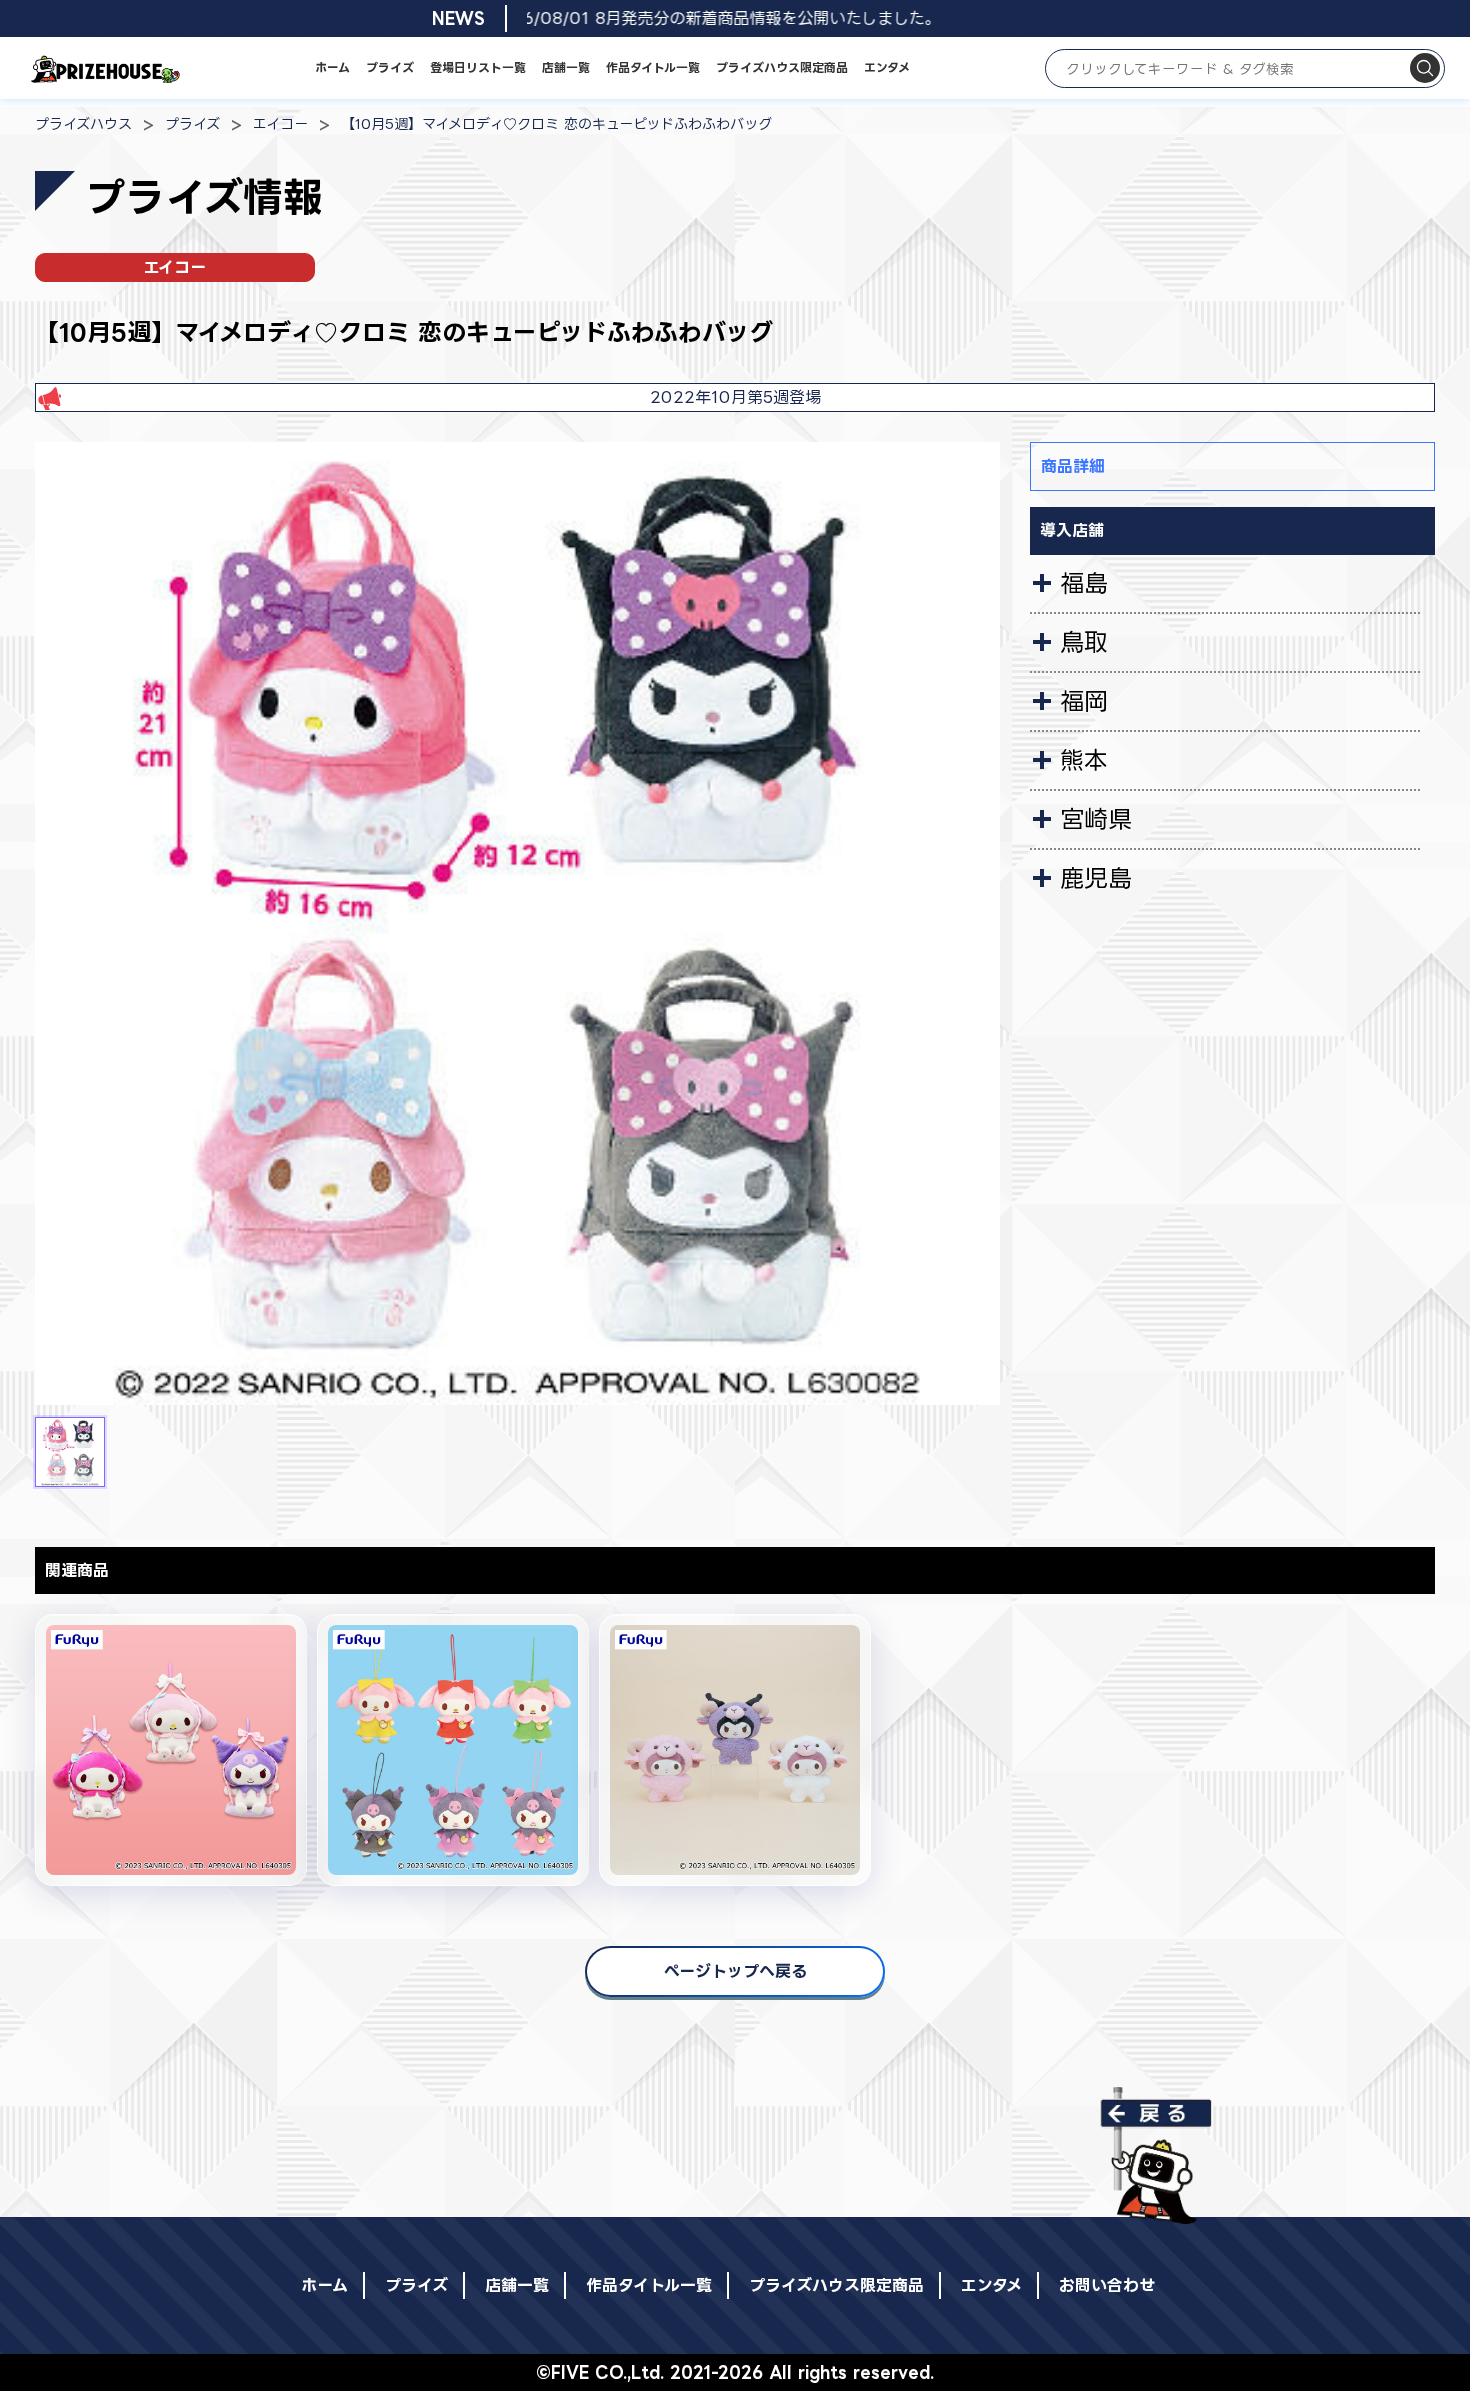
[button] (70, 1452)
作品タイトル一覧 (653, 67)
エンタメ (887, 67)
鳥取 (1084, 642)
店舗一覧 (566, 67)
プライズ (390, 67)
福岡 (1084, 701)
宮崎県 (1096, 819)
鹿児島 (1096, 878)
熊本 (1084, 760)
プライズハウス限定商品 (782, 67)
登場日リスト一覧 (478, 67)
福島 (1084, 583)
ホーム (332, 67)
